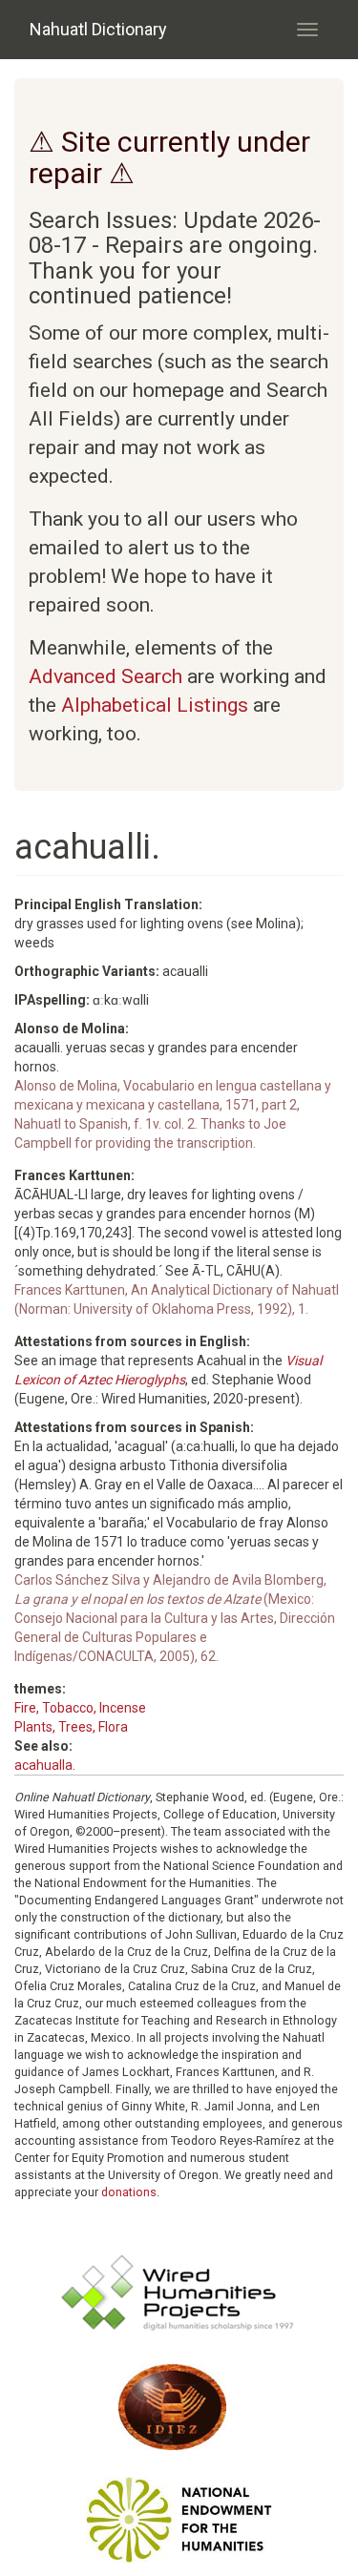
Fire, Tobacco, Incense (80, 1708)
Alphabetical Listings (155, 705)
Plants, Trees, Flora (71, 1727)
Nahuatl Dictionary (98, 29)
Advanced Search (105, 676)
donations (129, 2192)
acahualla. (45, 1765)
